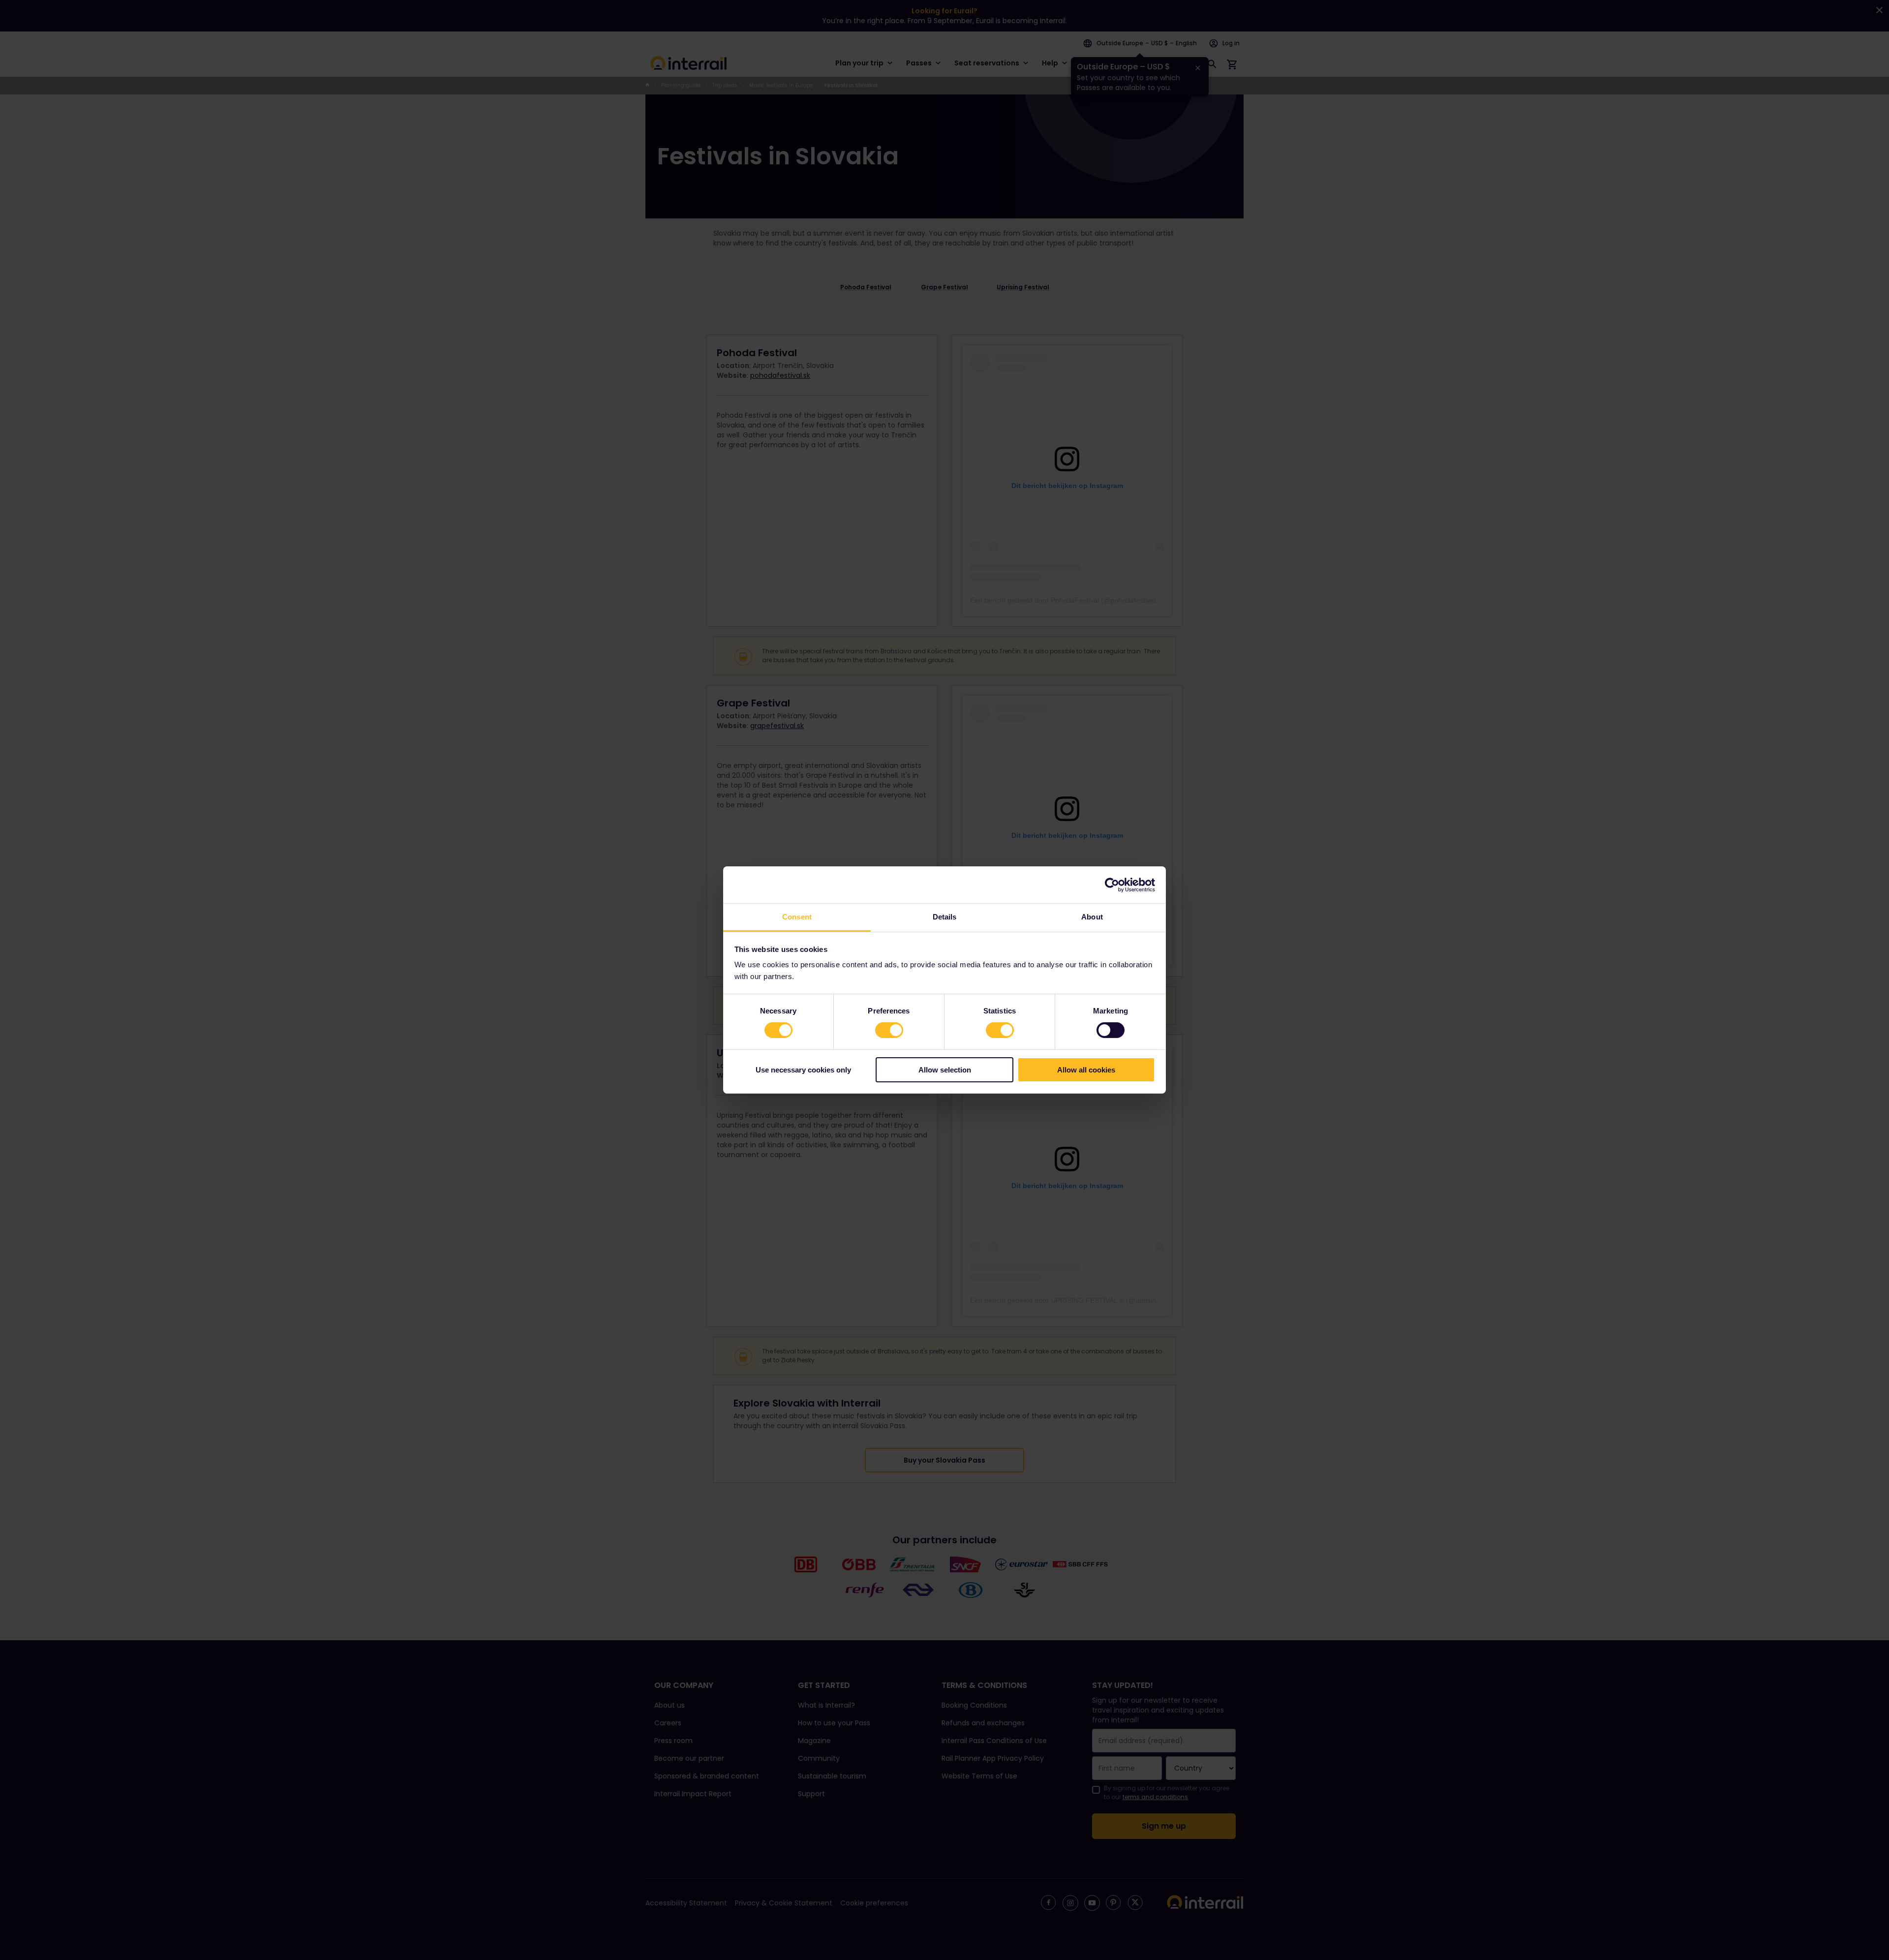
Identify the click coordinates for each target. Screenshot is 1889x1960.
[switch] (889, 1030)
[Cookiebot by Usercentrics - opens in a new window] (1112, 885)
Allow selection (945, 1070)
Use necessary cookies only (803, 1070)
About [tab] (1092, 917)
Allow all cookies (1086, 1070)
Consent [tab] (797, 917)
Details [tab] (945, 917)
